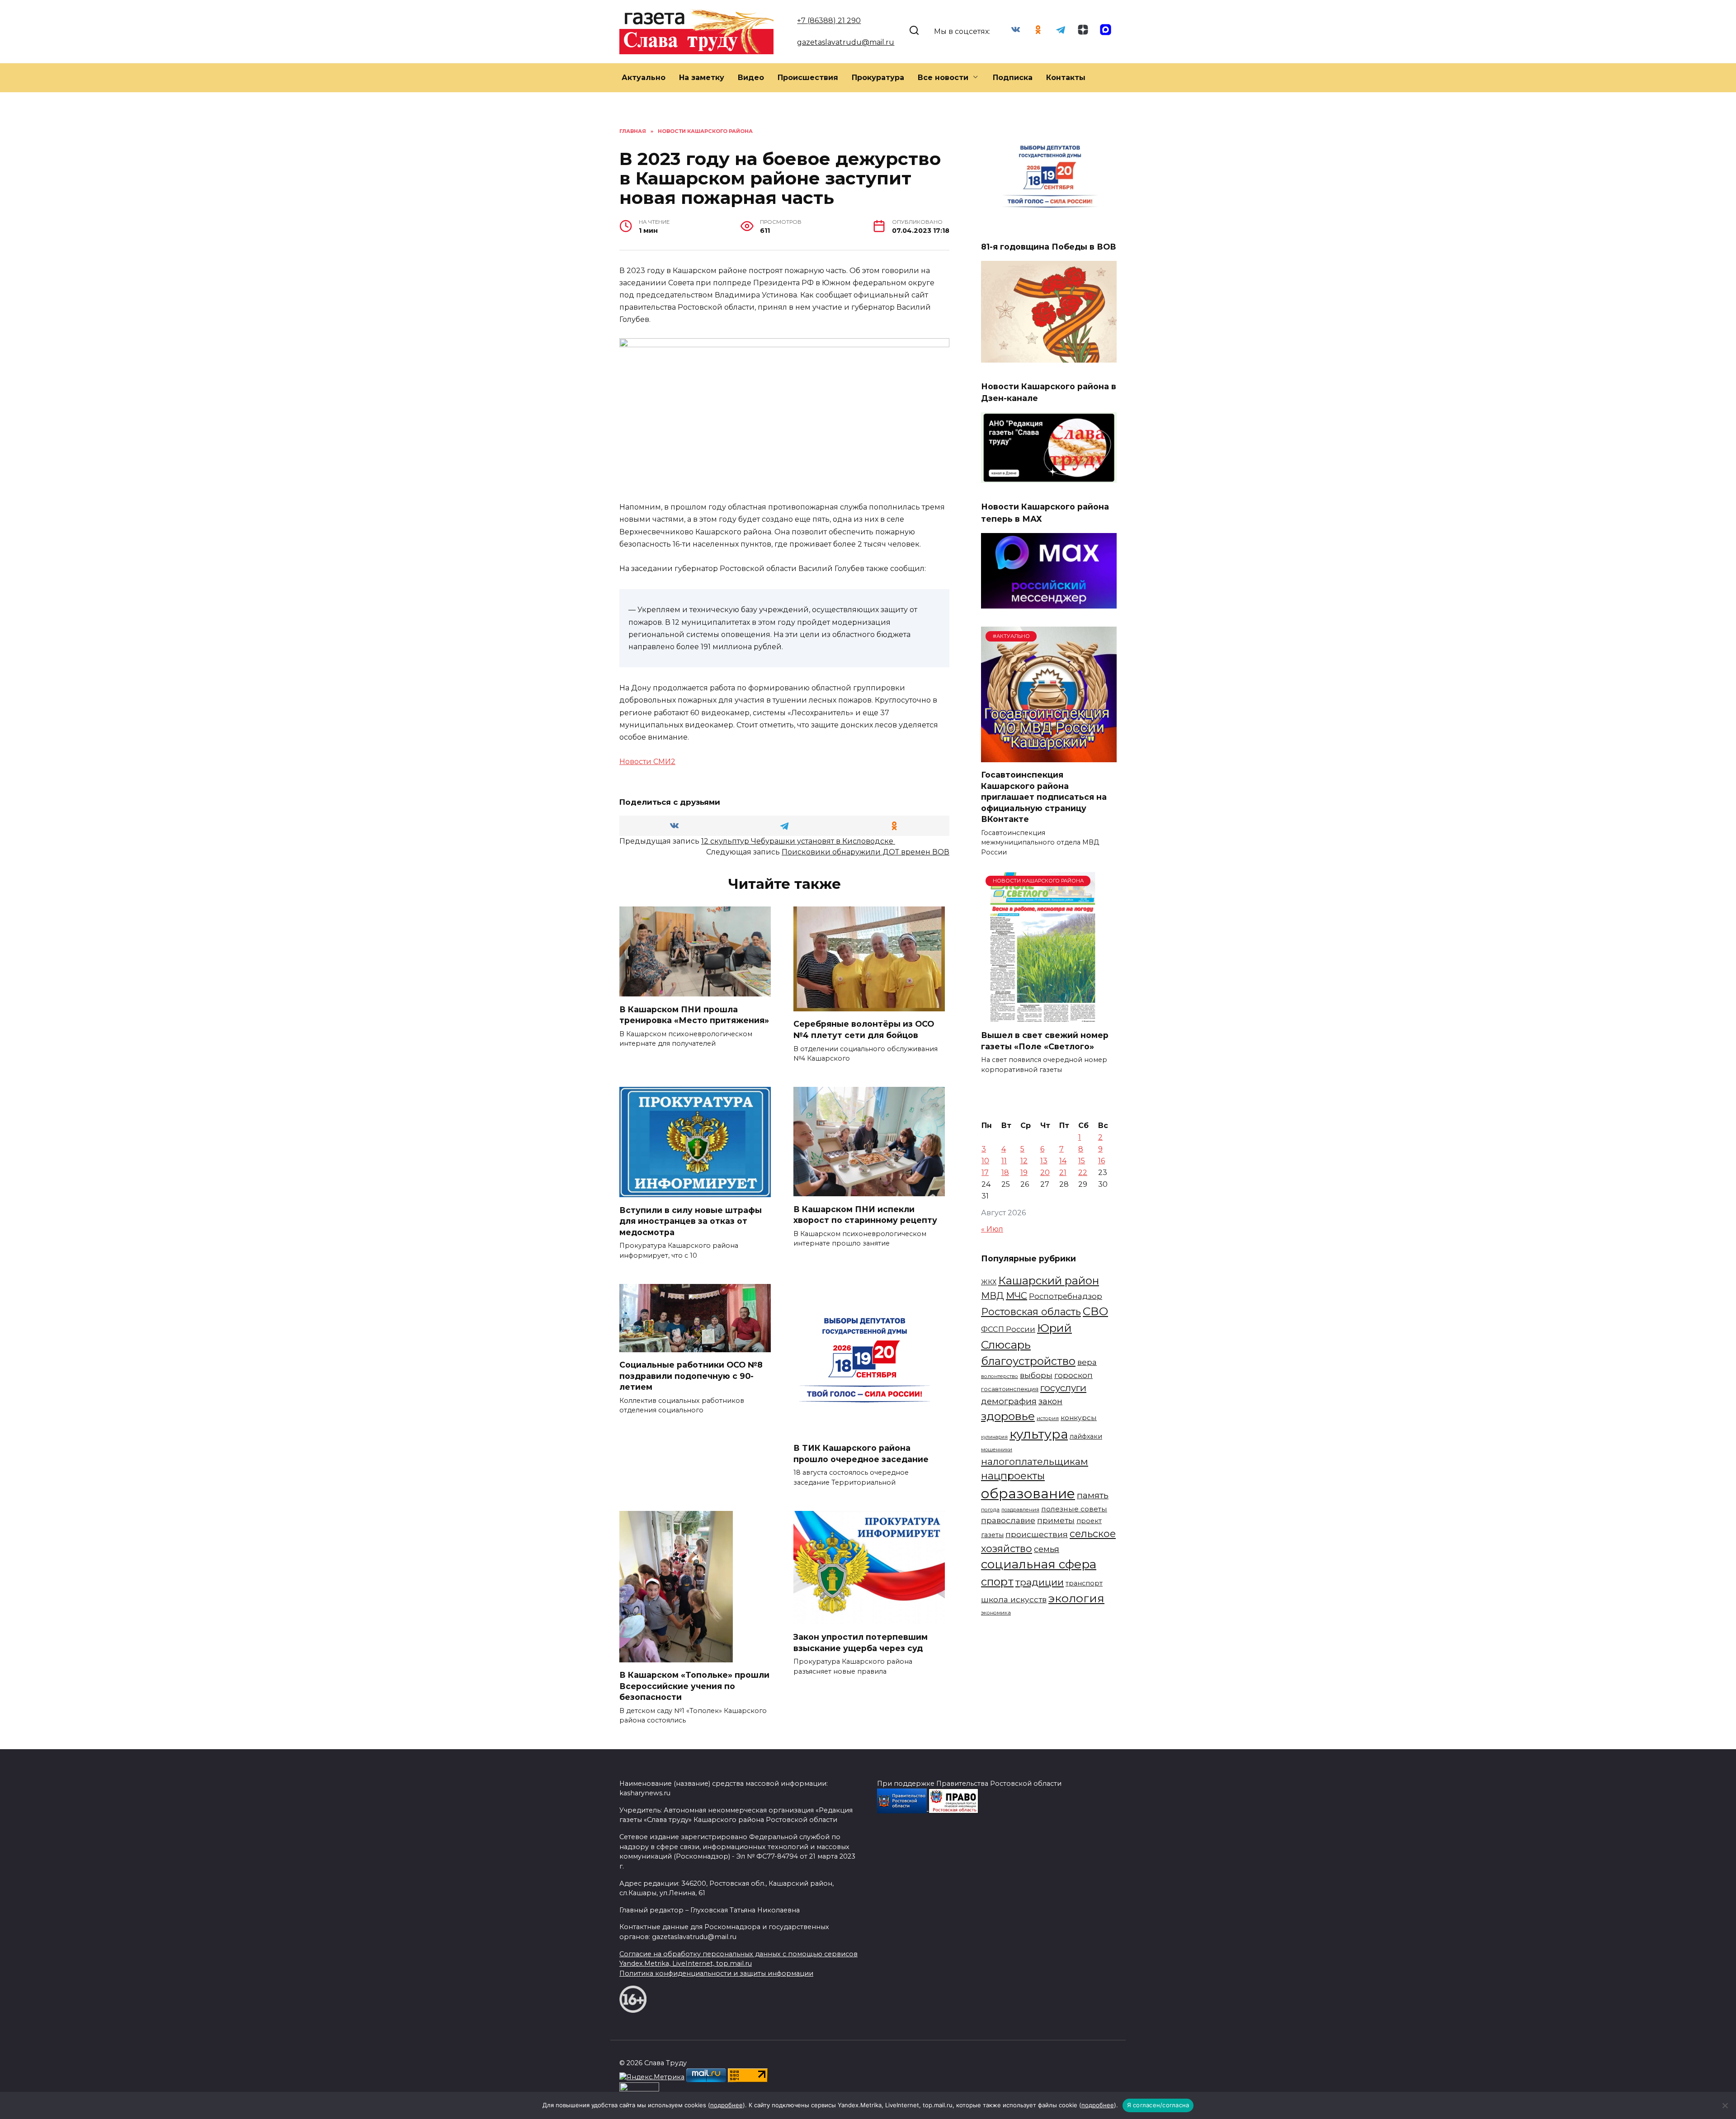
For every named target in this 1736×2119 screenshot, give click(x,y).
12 (1024, 1161)
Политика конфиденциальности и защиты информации (716, 1973)
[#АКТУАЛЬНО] (1049, 757)
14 (1063, 1161)
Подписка (1013, 78)
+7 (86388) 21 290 (829, 21)
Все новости (943, 78)
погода (990, 1510)
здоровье (1008, 1416)
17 (985, 1173)
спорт (997, 1582)
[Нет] (1725, 2105)
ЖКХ (989, 1282)
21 (1063, 1173)
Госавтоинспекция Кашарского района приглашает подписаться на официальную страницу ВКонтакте (1044, 797)
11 (1004, 1161)
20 (1045, 1173)
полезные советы (1074, 1509)
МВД (993, 1296)
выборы (1036, 1375)
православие (1008, 1520)
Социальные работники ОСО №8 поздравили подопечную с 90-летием (691, 1376)
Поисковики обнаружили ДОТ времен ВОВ (866, 852)
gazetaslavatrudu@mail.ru (846, 42)
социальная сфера (1039, 1564)
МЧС (1017, 1296)
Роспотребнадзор (1066, 1296)
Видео (751, 78)
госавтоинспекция (1010, 1389)
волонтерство (1000, 1376)
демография (1009, 1401)
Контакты (1066, 78)
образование (1028, 1494)
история (1048, 1418)
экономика (996, 1613)
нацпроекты (1013, 1476)
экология (1076, 1598)
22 (1083, 1173)
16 (1102, 1161)
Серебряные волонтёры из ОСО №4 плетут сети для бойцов (864, 1029)
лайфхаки (1086, 1436)
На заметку (702, 78)
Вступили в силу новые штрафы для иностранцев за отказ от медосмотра (691, 1221)
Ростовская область (1031, 1312)
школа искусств (1014, 1599)
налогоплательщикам (1035, 1461)
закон (1050, 1402)
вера (1087, 1362)
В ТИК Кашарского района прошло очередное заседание (861, 1454)
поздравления (1020, 1510)
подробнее (726, 2105)
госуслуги (1063, 1388)
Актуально (644, 78)
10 (985, 1161)
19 (1024, 1173)
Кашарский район (1049, 1281)
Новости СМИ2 (647, 762)
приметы (1056, 1520)
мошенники (997, 1449)
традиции (1040, 1582)
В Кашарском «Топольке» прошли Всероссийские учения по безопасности (694, 1686)
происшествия (1037, 1534)
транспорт (1084, 1583)
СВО (1095, 1311)
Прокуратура (878, 78)
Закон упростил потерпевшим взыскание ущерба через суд (861, 1642)
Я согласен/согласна (1158, 2105)
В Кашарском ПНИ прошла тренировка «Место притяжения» (694, 1015)
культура (1039, 1434)
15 (1082, 1161)
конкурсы (1079, 1418)
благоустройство (1028, 1361)
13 (1044, 1161)
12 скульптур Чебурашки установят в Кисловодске (798, 841)
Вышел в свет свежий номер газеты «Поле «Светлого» (1045, 1041)
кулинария (994, 1437)
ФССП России (1008, 1329)
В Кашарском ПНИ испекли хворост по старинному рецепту (865, 1214)
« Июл (992, 1229)
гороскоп (1073, 1375)
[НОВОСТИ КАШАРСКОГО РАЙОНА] (1043, 1017)
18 (1005, 1173)
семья (1047, 1549)
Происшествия (808, 78)
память (1093, 1495)
